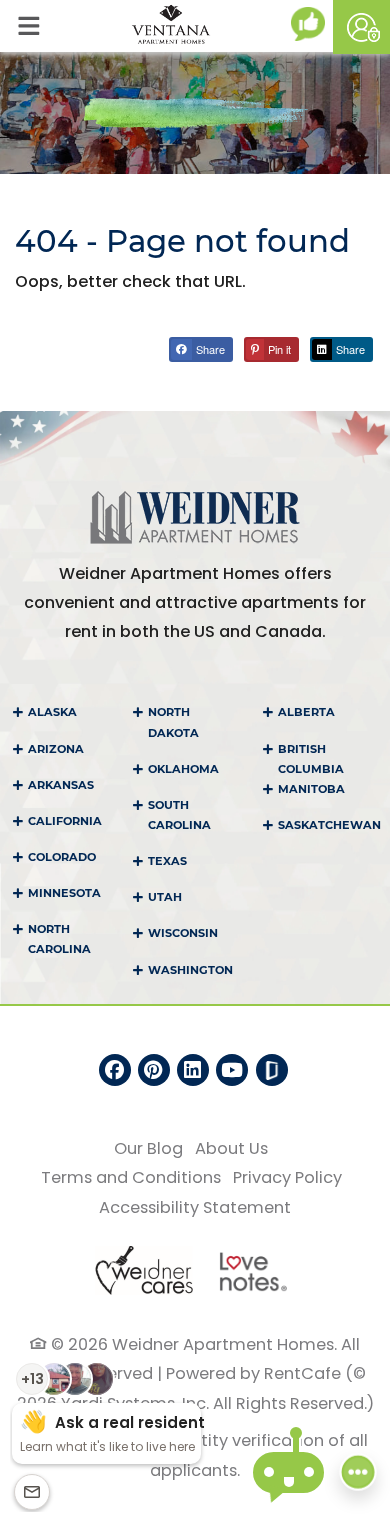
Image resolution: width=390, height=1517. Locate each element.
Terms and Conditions (131, 1177)
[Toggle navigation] (28, 26)
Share (209, 349)
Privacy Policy (287, 1177)
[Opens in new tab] (312, 24)
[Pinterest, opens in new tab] (154, 1070)
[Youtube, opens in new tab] (232, 1070)
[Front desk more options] (357, 1471)
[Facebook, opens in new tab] (115, 1070)
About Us (231, 1148)
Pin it (278, 349)
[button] (361, 27)
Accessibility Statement (195, 1207)
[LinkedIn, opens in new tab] (193, 1070)
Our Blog (148, 1148)
